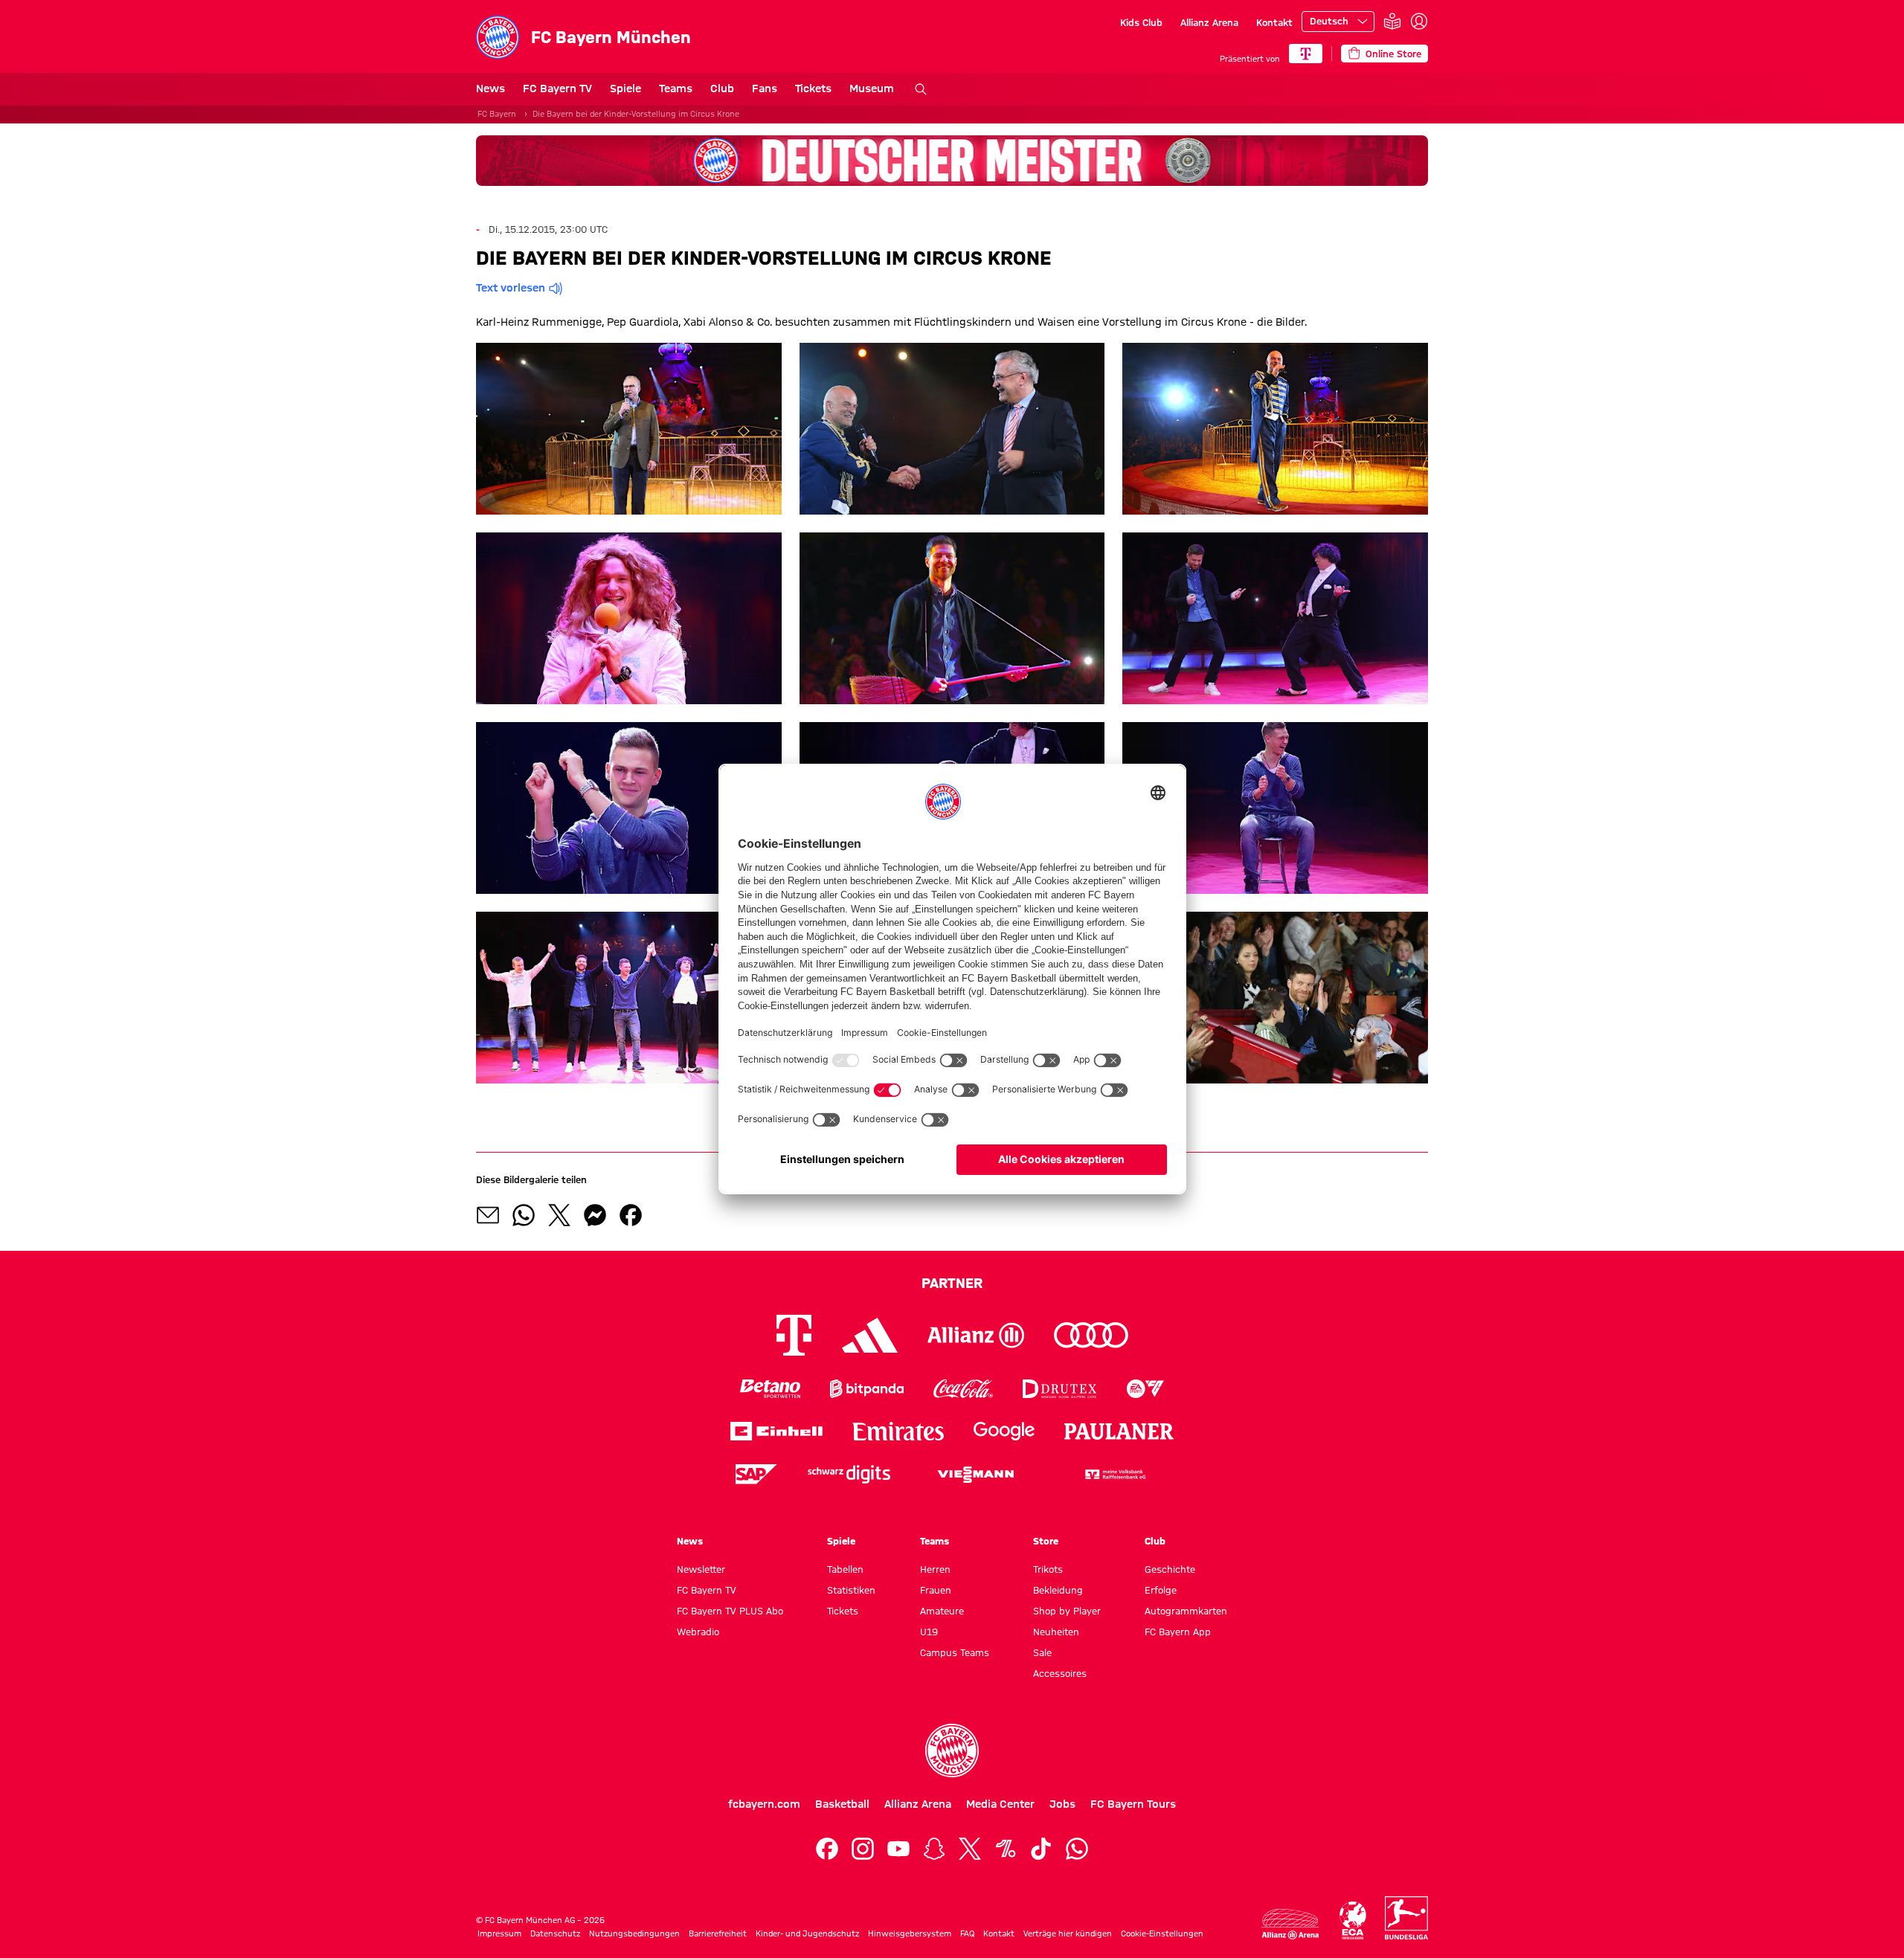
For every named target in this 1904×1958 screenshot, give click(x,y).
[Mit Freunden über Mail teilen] (488, 1215)
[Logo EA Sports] (1145, 1389)
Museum (872, 88)
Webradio (698, 1632)
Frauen (936, 1590)
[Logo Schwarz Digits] (849, 1474)
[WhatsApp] (1077, 1849)
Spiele (625, 88)
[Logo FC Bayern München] (952, 1751)
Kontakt (1274, 22)
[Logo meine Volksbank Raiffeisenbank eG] (1114, 1474)
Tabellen (845, 1569)
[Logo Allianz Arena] (1290, 1924)
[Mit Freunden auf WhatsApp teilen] (524, 1215)
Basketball (842, 1804)
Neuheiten (1056, 1632)
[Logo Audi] (1091, 1335)
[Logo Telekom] (794, 1335)
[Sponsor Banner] (952, 161)
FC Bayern (497, 114)
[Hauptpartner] (1306, 54)
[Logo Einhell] (776, 1431)
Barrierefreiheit (718, 1933)
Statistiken (851, 1590)
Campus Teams (955, 1652)
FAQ (967, 1933)
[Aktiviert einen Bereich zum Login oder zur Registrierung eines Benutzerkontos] (1419, 22)
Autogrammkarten (1186, 1611)
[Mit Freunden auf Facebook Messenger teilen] (595, 1215)
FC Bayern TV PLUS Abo (730, 1611)
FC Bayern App (1178, 1632)
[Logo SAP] (756, 1474)
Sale (1042, 1652)
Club (722, 88)
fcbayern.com (764, 1804)
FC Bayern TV (557, 88)
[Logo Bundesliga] (1406, 1918)
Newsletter (701, 1569)
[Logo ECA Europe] (1353, 1920)
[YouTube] (898, 1849)
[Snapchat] (934, 1849)
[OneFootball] (1006, 1849)
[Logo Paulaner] (1119, 1432)
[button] (629, 429)
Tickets (813, 88)
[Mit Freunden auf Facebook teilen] (631, 1215)
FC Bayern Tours (1133, 1804)
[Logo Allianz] (976, 1335)
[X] (970, 1849)
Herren (935, 1569)
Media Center (1000, 1804)
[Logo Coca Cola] (963, 1389)
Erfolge (1161, 1590)
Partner (952, 1283)
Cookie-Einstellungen (1162, 1933)
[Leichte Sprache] (1392, 22)
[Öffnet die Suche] (921, 89)
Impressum (499, 1933)
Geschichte (1170, 1569)
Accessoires (1060, 1673)
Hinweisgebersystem (910, 1933)
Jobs (1062, 1804)
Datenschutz (555, 1933)
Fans (765, 88)
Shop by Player (1067, 1611)
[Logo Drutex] (1059, 1389)
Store (1046, 1541)
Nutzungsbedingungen (634, 1933)
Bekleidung (1058, 1590)
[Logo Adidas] (870, 1336)
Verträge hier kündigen (1068, 1933)
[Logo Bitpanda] (867, 1389)
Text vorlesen (511, 288)
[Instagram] (863, 1849)
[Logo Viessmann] (976, 1475)
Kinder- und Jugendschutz (807, 1933)
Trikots (1048, 1569)
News (491, 88)
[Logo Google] (1004, 1431)
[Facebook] (827, 1849)
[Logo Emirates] (898, 1431)
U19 (929, 1632)
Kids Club (1141, 22)
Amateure (942, 1611)
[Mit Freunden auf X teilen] (559, 1215)
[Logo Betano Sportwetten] (770, 1389)
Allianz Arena (1209, 22)
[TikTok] (1041, 1849)
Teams (676, 88)
